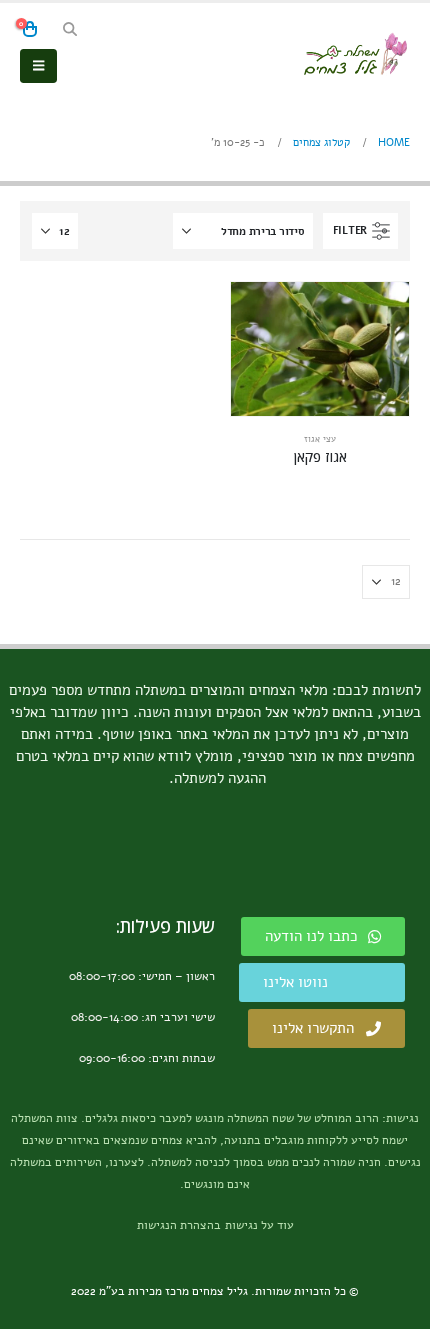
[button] (69, 30)
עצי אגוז (320, 439)
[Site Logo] (355, 54)
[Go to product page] (320, 349)
